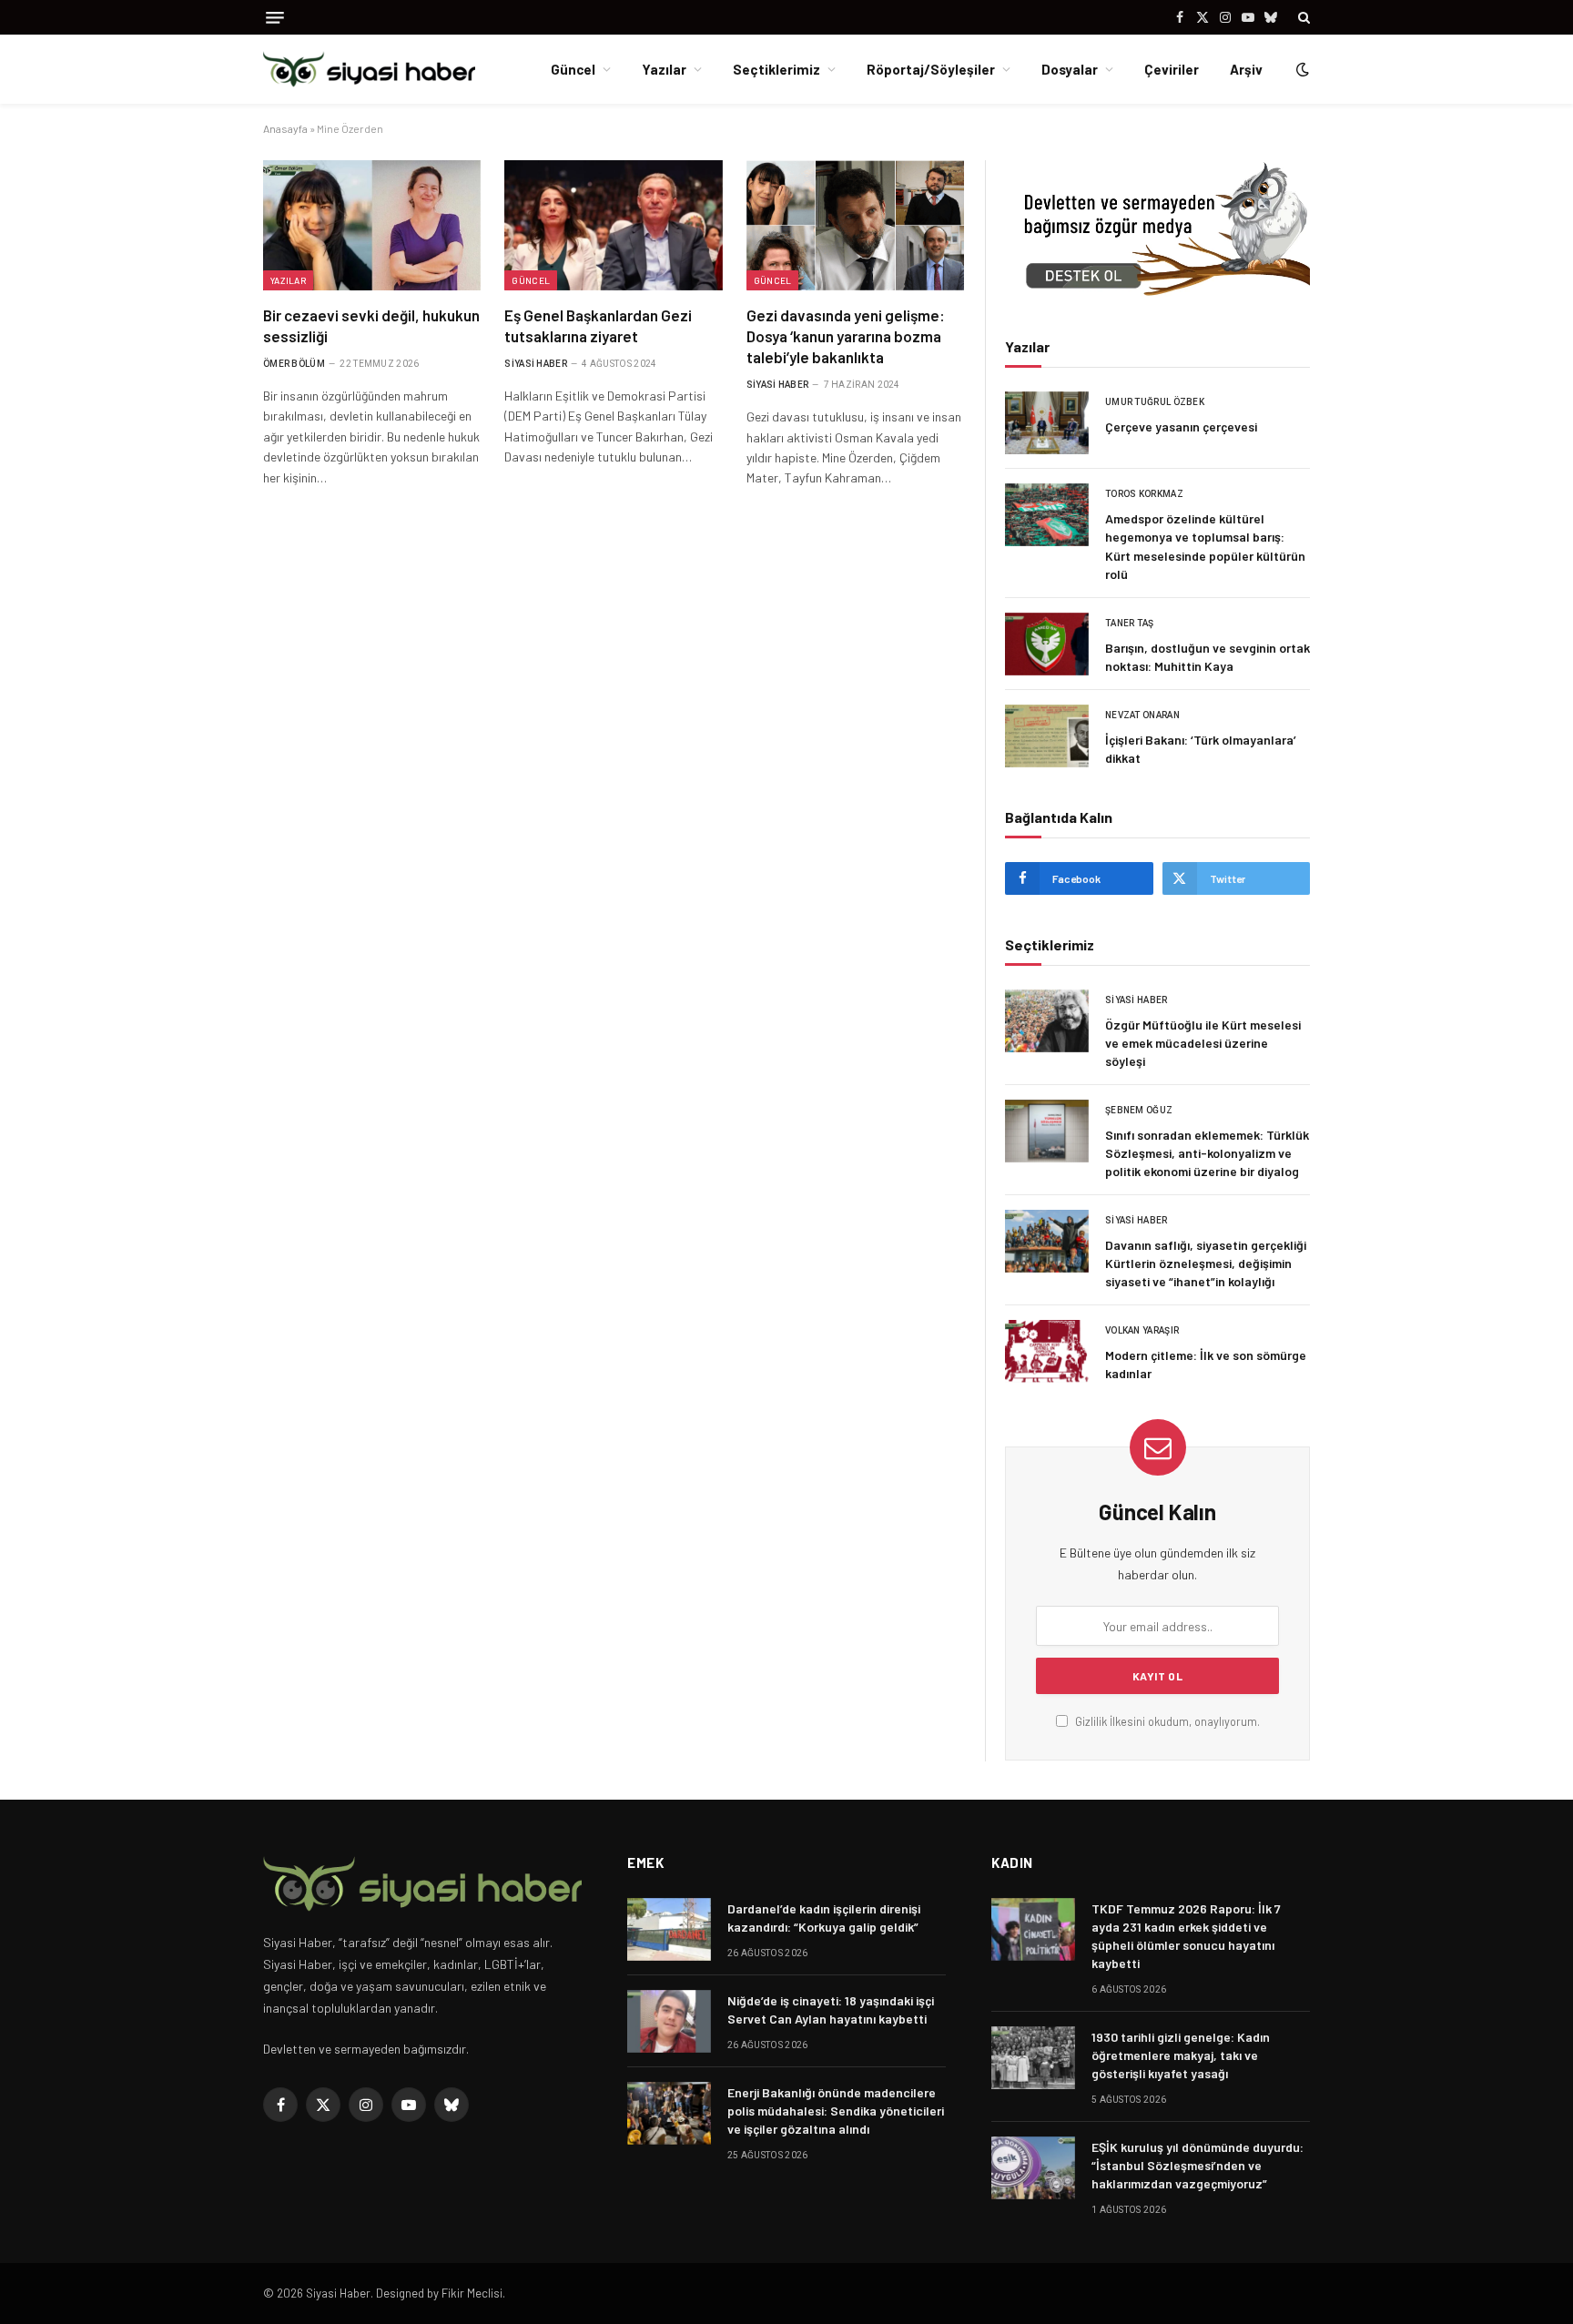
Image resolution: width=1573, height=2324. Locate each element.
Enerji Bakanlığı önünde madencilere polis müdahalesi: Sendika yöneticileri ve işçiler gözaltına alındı (836, 2111)
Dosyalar (1070, 69)
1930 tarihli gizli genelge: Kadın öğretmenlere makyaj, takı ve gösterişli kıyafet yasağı (1181, 2055)
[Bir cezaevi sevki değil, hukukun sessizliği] (372, 225)
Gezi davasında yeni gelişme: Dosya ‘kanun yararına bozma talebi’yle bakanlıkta (846, 336)
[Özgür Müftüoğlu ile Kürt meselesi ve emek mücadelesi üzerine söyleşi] (1047, 1021)
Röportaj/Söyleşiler (931, 69)
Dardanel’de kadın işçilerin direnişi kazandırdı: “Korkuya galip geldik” (824, 1918)
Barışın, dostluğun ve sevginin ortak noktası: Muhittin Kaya (1208, 657)
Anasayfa (285, 128)
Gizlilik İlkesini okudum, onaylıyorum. (1166, 1721)
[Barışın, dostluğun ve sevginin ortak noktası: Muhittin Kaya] (1047, 644)
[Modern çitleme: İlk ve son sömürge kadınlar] (1047, 1351)
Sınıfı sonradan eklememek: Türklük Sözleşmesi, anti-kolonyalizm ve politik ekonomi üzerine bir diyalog (1207, 1153)
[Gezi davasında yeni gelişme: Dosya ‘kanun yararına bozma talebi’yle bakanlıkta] (855, 225)
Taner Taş (1130, 623)
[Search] (1302, 17)
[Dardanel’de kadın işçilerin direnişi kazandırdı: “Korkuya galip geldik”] (669, 1929)
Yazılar (664, 69)
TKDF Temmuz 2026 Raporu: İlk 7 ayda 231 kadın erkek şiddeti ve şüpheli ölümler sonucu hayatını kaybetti (1186, 1936)
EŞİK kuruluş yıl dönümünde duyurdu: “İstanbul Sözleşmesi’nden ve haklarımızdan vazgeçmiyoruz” (1198, 2165)
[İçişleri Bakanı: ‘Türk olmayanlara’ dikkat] (1047, 736)
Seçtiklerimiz (776, 69)
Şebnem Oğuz (1139, 1110)
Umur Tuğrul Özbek (1155, 402)
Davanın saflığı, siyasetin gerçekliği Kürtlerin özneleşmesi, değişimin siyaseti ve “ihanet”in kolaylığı (1206, 1263)
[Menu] (275, 18)
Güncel (573, 69)
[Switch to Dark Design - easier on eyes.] (1301, 69)
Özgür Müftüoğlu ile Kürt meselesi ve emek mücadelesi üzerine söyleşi (1203, 1043)
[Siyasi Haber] (369, 70)
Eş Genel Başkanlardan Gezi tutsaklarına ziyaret (598, 325)
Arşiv (1246, 69)
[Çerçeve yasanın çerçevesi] (1047, 423)
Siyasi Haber (536, 364)
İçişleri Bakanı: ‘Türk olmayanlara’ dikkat (1201, 749)
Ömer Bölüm (294, 364)
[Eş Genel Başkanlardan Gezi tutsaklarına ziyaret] (613, 225)
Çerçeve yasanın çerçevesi (1181, 426)
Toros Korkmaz (1144, 494)
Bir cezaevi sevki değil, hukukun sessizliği (371, 325)
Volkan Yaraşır (1142, 1330)
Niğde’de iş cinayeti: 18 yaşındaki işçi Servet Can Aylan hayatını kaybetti (831, 2009)
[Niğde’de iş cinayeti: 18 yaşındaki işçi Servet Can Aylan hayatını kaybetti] (669, 2021)
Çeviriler (1172, 69)
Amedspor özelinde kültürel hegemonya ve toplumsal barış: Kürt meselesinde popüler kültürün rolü (1205, 546)
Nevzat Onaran (1142, 715)
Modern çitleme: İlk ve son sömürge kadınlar (1206, 1364)
